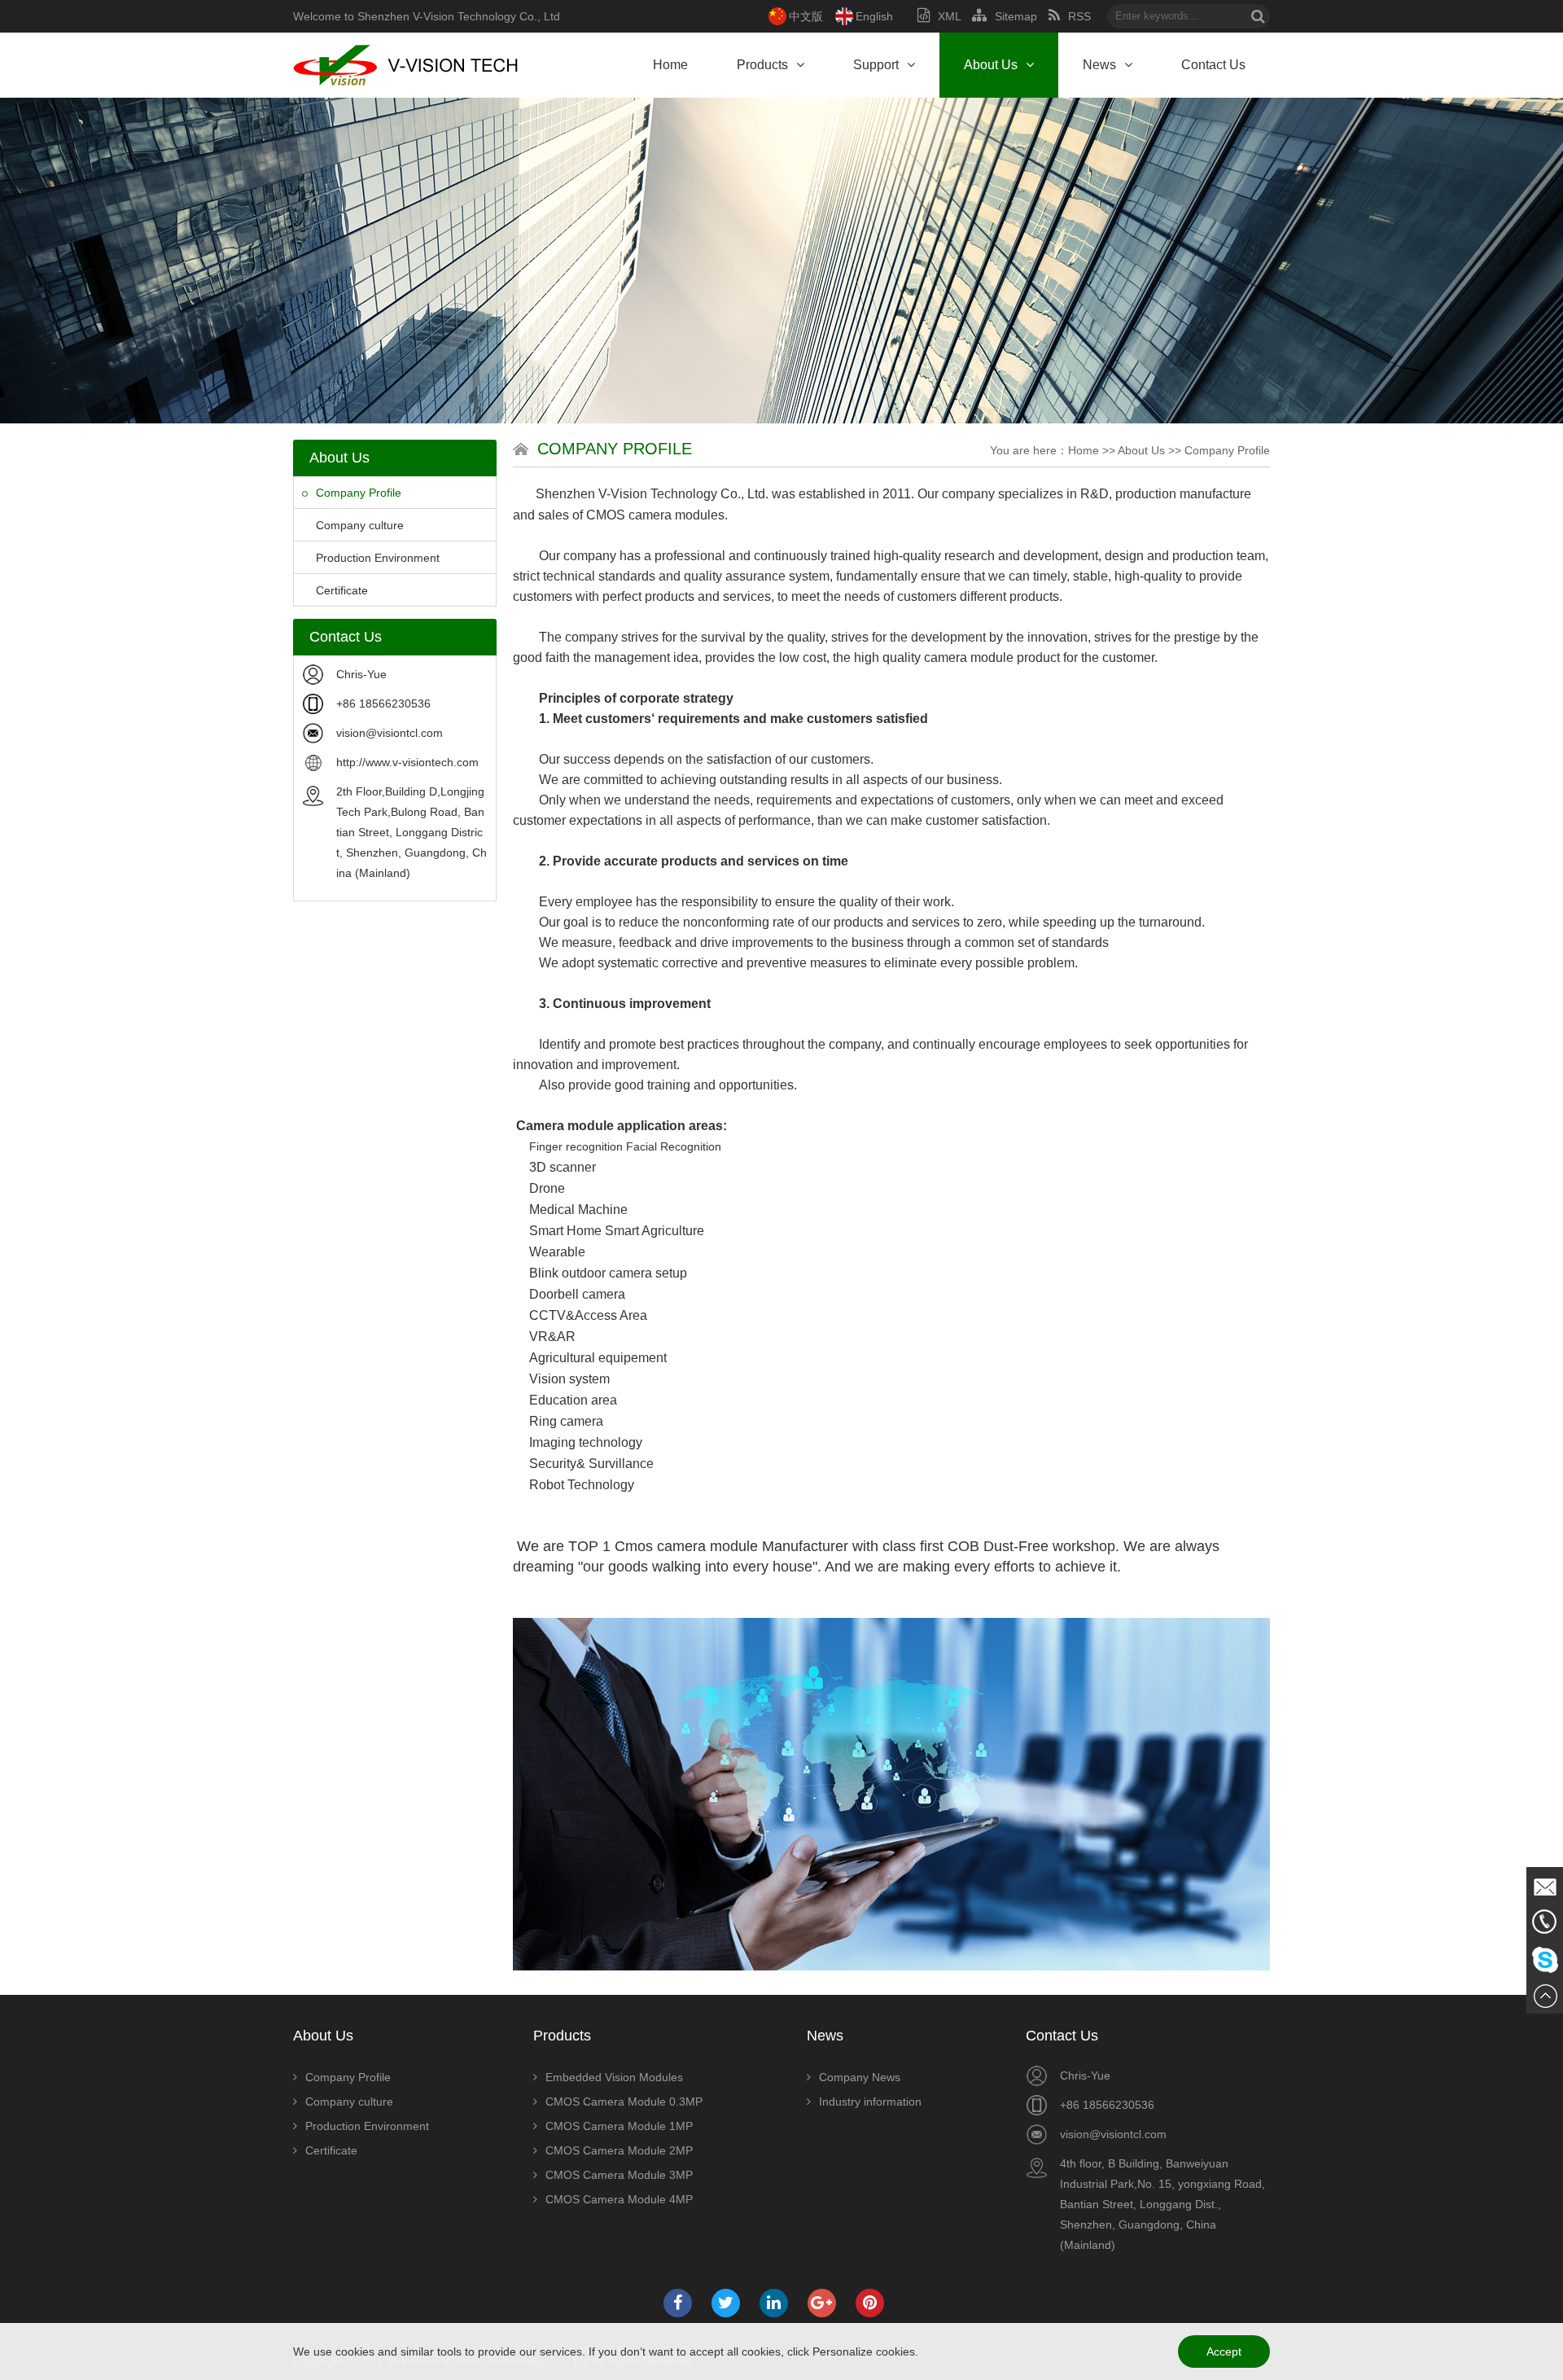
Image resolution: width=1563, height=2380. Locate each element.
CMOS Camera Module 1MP (619, 2126)
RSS (1079, 16)
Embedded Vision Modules (614, 2077)
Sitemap (1016, 16)
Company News (860, 2077)
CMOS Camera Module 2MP (619, 2150)
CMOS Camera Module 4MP (619, 2199)
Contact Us (1213, 65)
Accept (1224, 2352)
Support (876, 65)
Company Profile (359, 493)
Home (670, 65)
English (874, 16)
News (1099, 65)
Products (762, 65)
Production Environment (378, 558)
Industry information (870, 2102)
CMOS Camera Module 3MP (619, 2175)
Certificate (342, 590)
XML (949, 16)
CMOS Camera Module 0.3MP (624, 2102)
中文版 (806, 16)
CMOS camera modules (655, 515)
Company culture (360, 525)
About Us (991, 65)
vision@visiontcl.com (390, 733)
